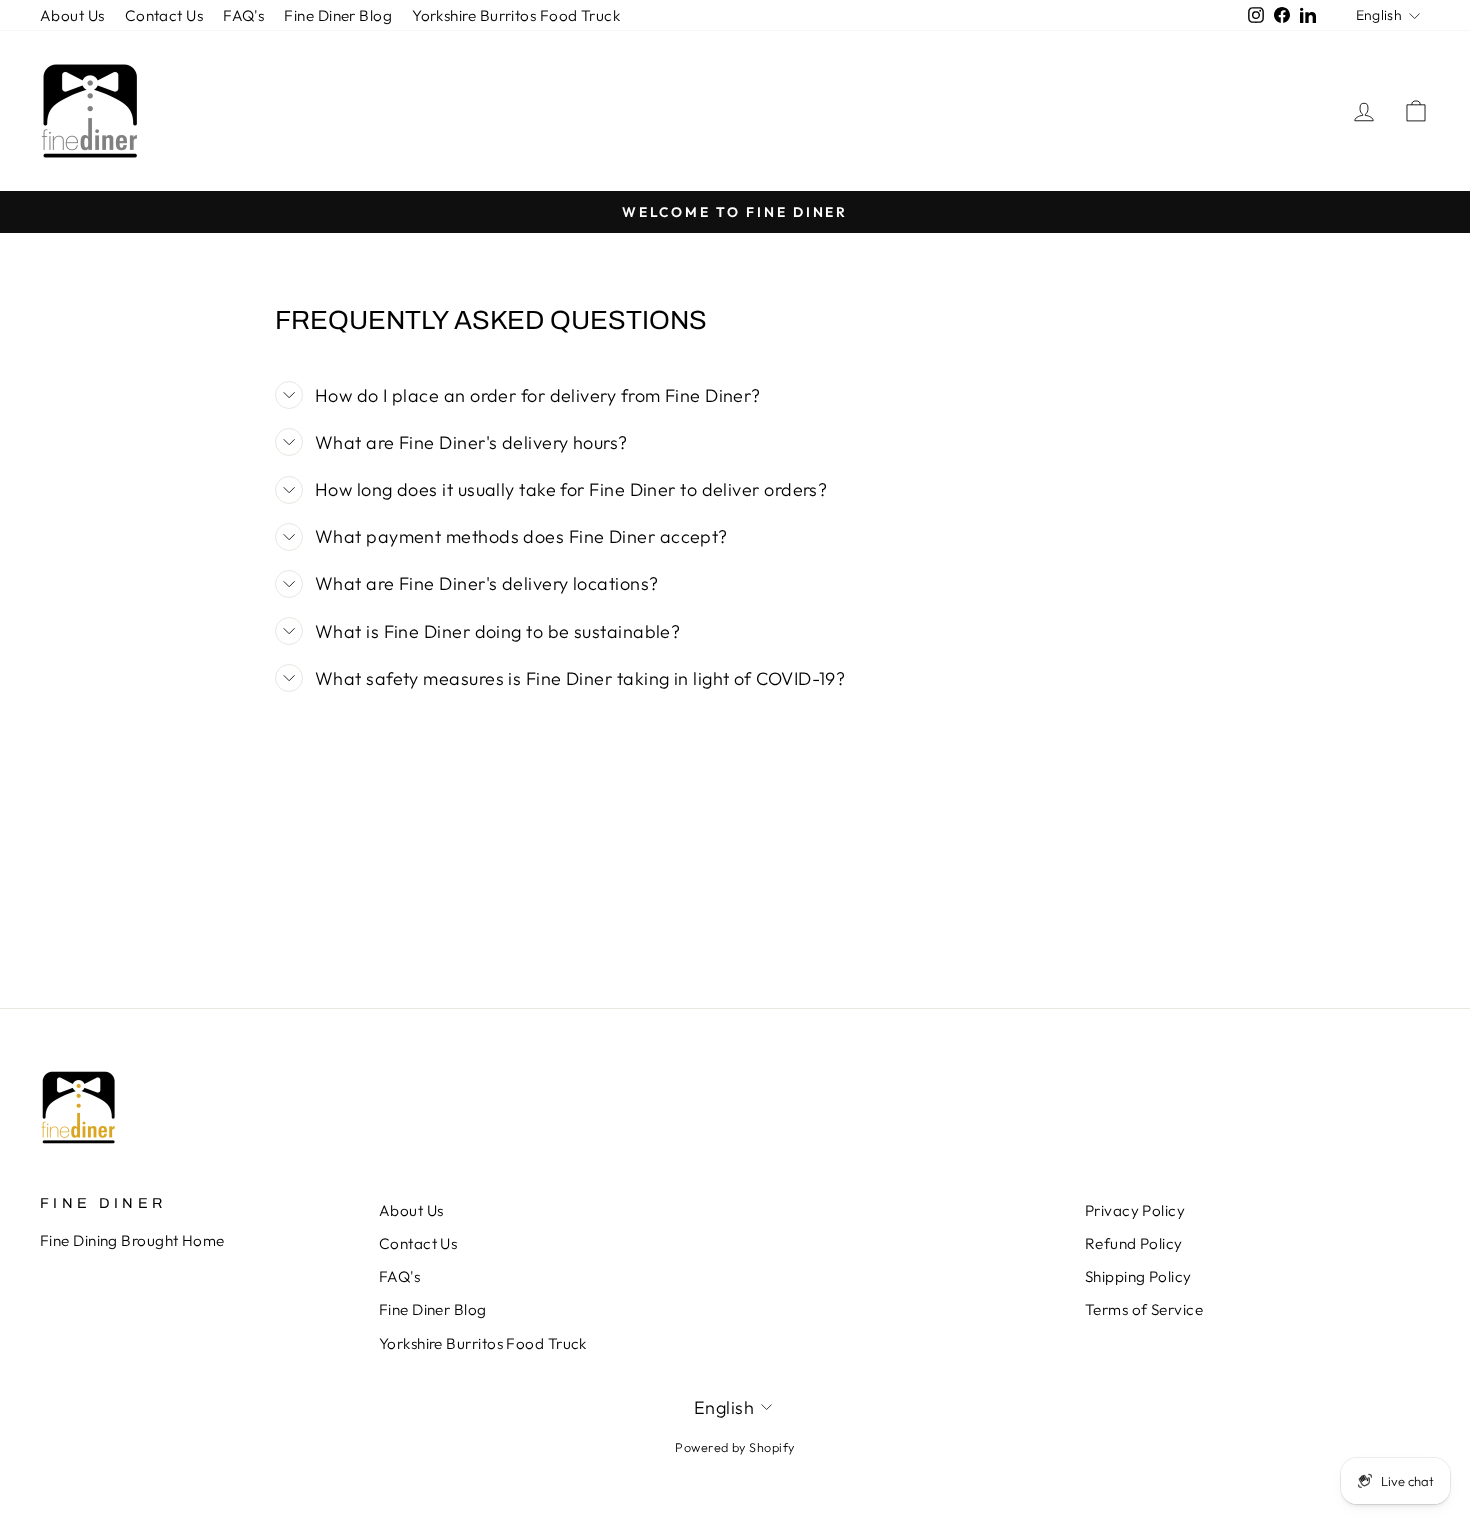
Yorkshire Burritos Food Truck (516, 15)
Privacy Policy (1135, 1210)
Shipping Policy (1138, 1276)
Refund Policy (1134, 1243)
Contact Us (164, 15)
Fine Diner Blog (338, 15)
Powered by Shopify (734, 1447)
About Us (72, 15)
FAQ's (243, 15)
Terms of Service (1144, 1309)
